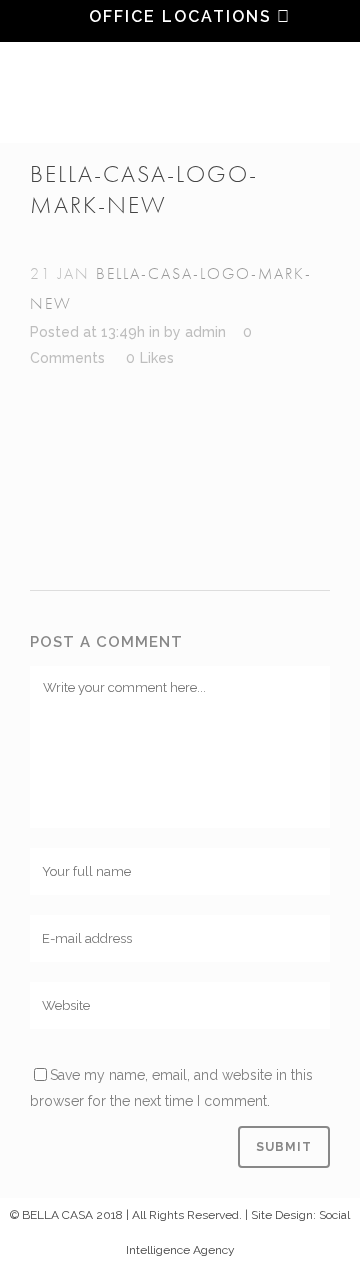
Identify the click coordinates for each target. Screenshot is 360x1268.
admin (205, 332)
